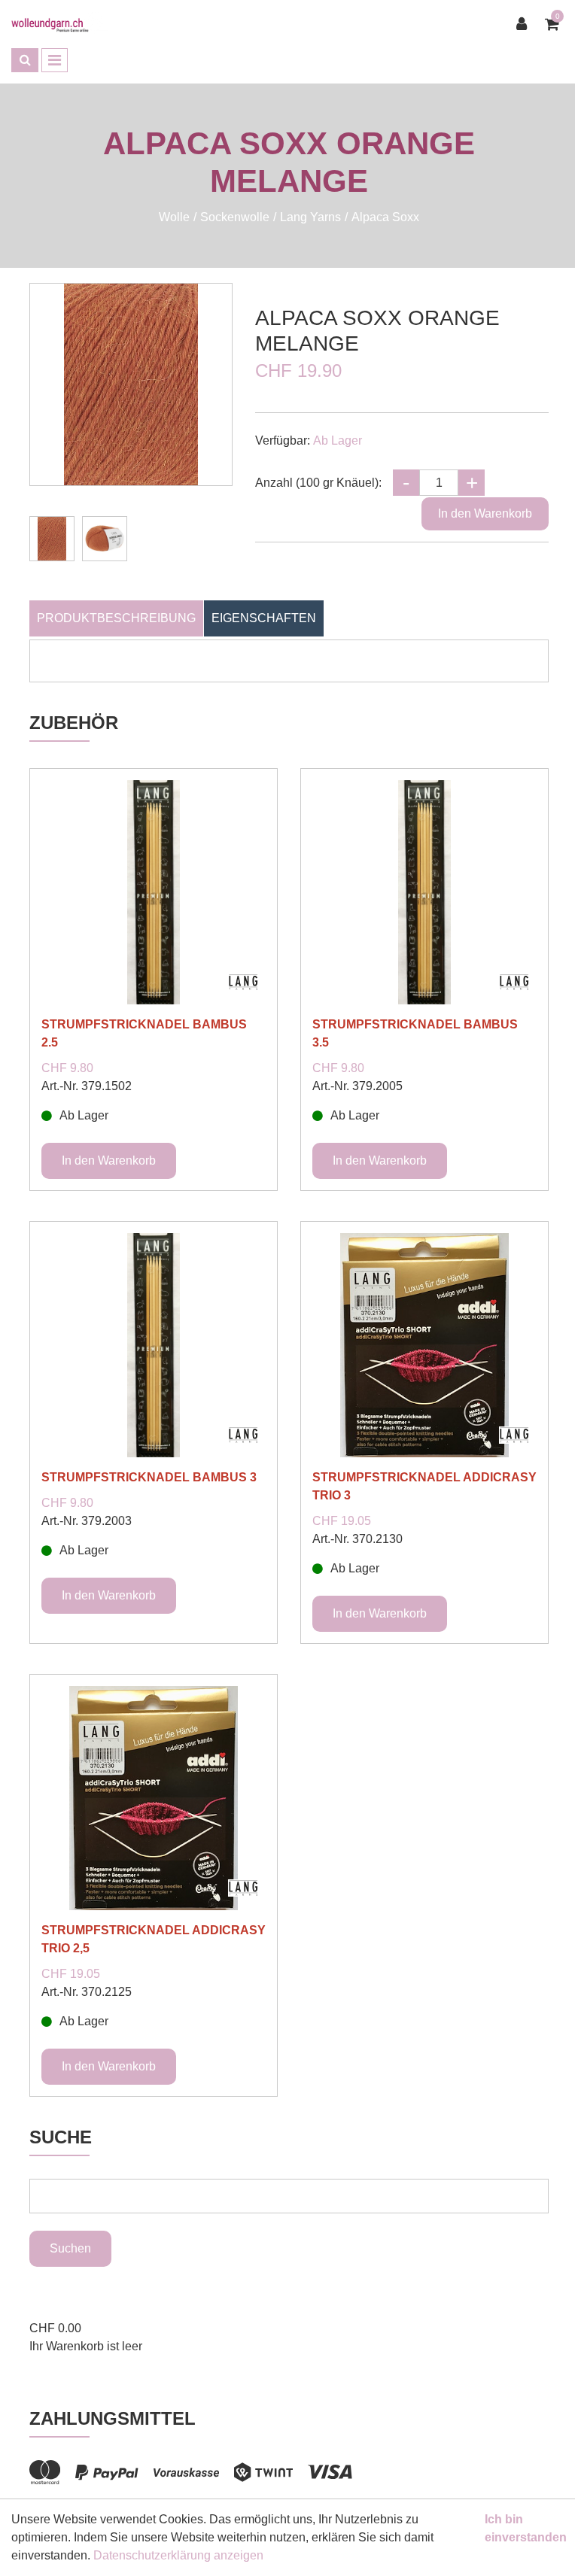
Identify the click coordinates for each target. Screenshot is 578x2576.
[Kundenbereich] (525, 24)
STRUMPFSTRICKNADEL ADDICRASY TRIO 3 (424, 1486)
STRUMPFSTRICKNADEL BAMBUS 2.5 (144, 1033)
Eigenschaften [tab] (264, 618)
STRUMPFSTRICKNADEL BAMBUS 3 (149, 1477)
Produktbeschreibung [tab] (116, 618)
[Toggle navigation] (55, 60)
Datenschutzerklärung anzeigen (178, 2555)
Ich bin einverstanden (526, 2528)
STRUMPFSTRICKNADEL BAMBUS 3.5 (415, 1033)
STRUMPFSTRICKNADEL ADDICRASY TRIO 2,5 (154, 1939)
